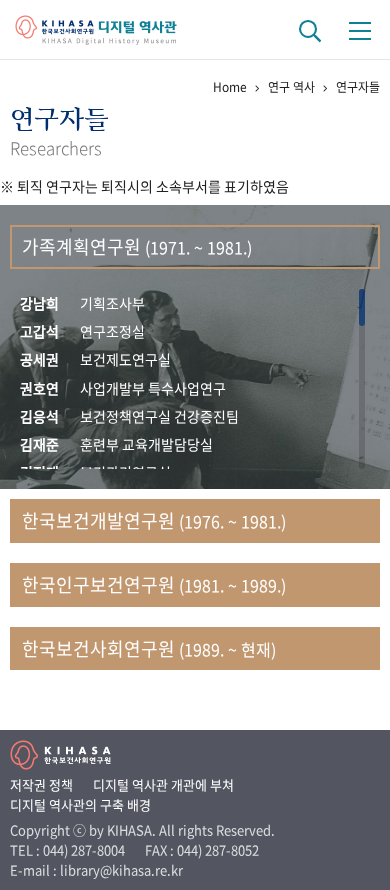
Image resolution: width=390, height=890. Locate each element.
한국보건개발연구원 (154, 520)
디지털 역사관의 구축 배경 (80, 804)
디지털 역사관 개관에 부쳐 (163, 784)
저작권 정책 (41, 784)
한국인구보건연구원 (154, 584)
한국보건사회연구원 (149, 648)
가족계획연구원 (137, 246)
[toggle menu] (360, 30)
